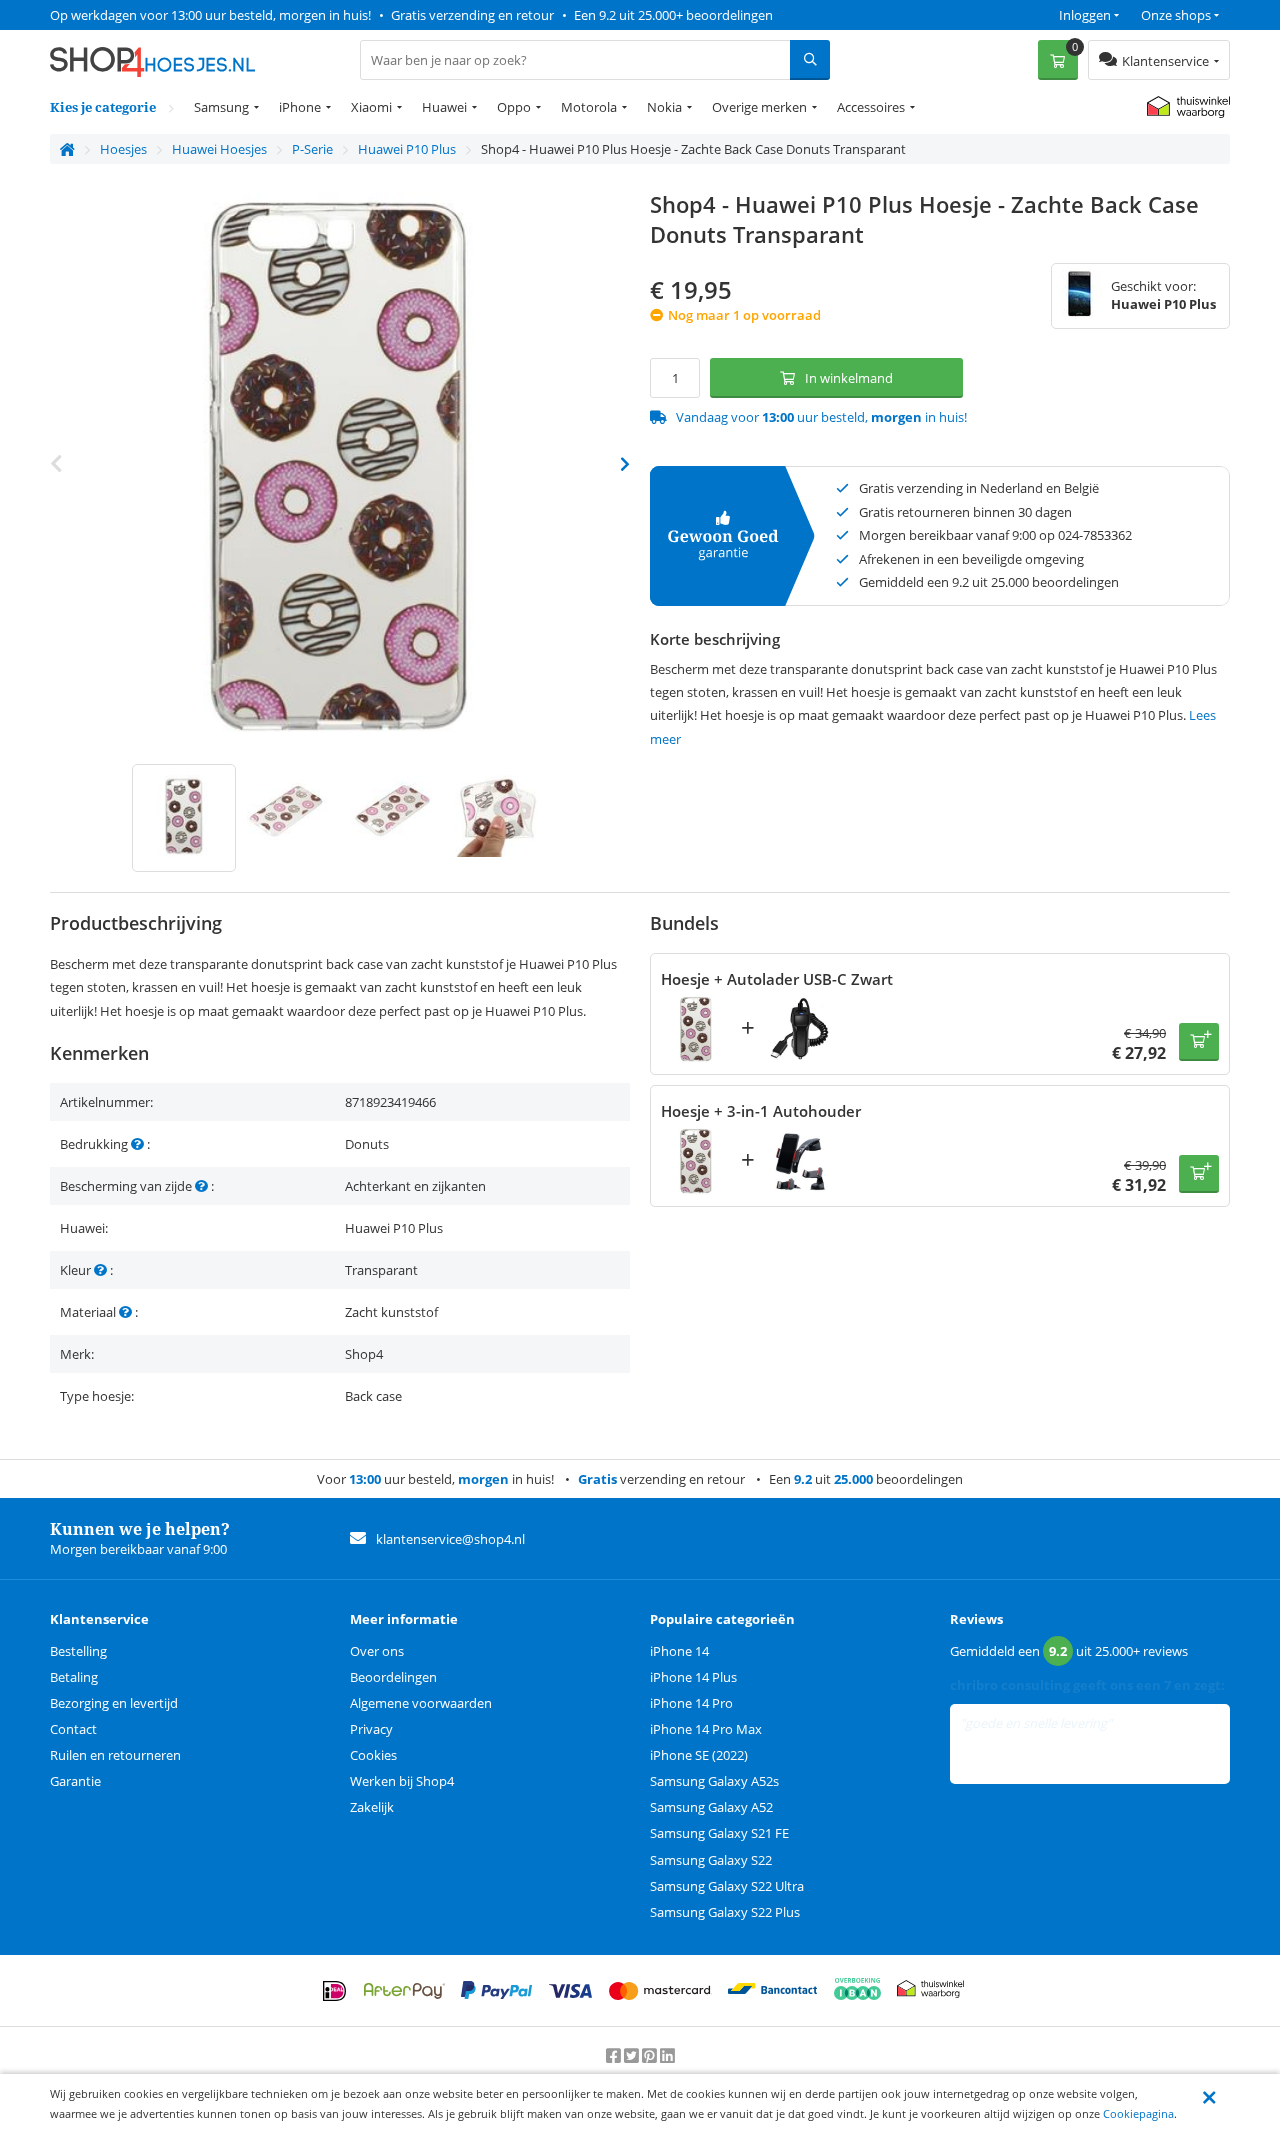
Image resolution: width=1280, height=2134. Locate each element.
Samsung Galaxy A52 (711, 1807)
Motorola (589, 107)
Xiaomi (371, 107)
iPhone (300, 107)
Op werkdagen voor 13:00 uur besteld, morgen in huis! (210, 15)
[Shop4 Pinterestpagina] (651, 2056)
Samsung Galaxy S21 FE (719, 1833)
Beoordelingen (393, 1677)
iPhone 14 (679, 1651)
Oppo (514, 107)
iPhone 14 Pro (691, 1703)
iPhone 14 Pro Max (706, 1729)
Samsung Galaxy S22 (711, 1860)
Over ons (377, 1651)
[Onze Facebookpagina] (615, 2056)
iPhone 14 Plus (693, 1677)
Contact (73, 1729)
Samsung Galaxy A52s (714, 1781)
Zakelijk (372, 1807)
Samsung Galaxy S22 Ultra (727, 1886)
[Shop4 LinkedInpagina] (667, 2056)
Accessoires (871, 107)
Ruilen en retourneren (115, 1755)
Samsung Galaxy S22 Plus (725, 1912)
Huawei (444, 107)
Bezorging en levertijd (114, 1703)
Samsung (221, 107)
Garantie (75, 1781)
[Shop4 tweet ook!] (633, 2056)
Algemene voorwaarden (421, 1703)
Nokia (664, 107)
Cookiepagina (1138, 2113)
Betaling (74, 1677)
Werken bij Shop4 (402, 1781)
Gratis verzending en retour (472, 15)
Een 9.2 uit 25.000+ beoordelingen (673, 15)
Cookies (373, 1755)
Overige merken (759, 107)
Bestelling (78, 1651)
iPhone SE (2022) (699, 1755)
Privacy (371, 1729)
